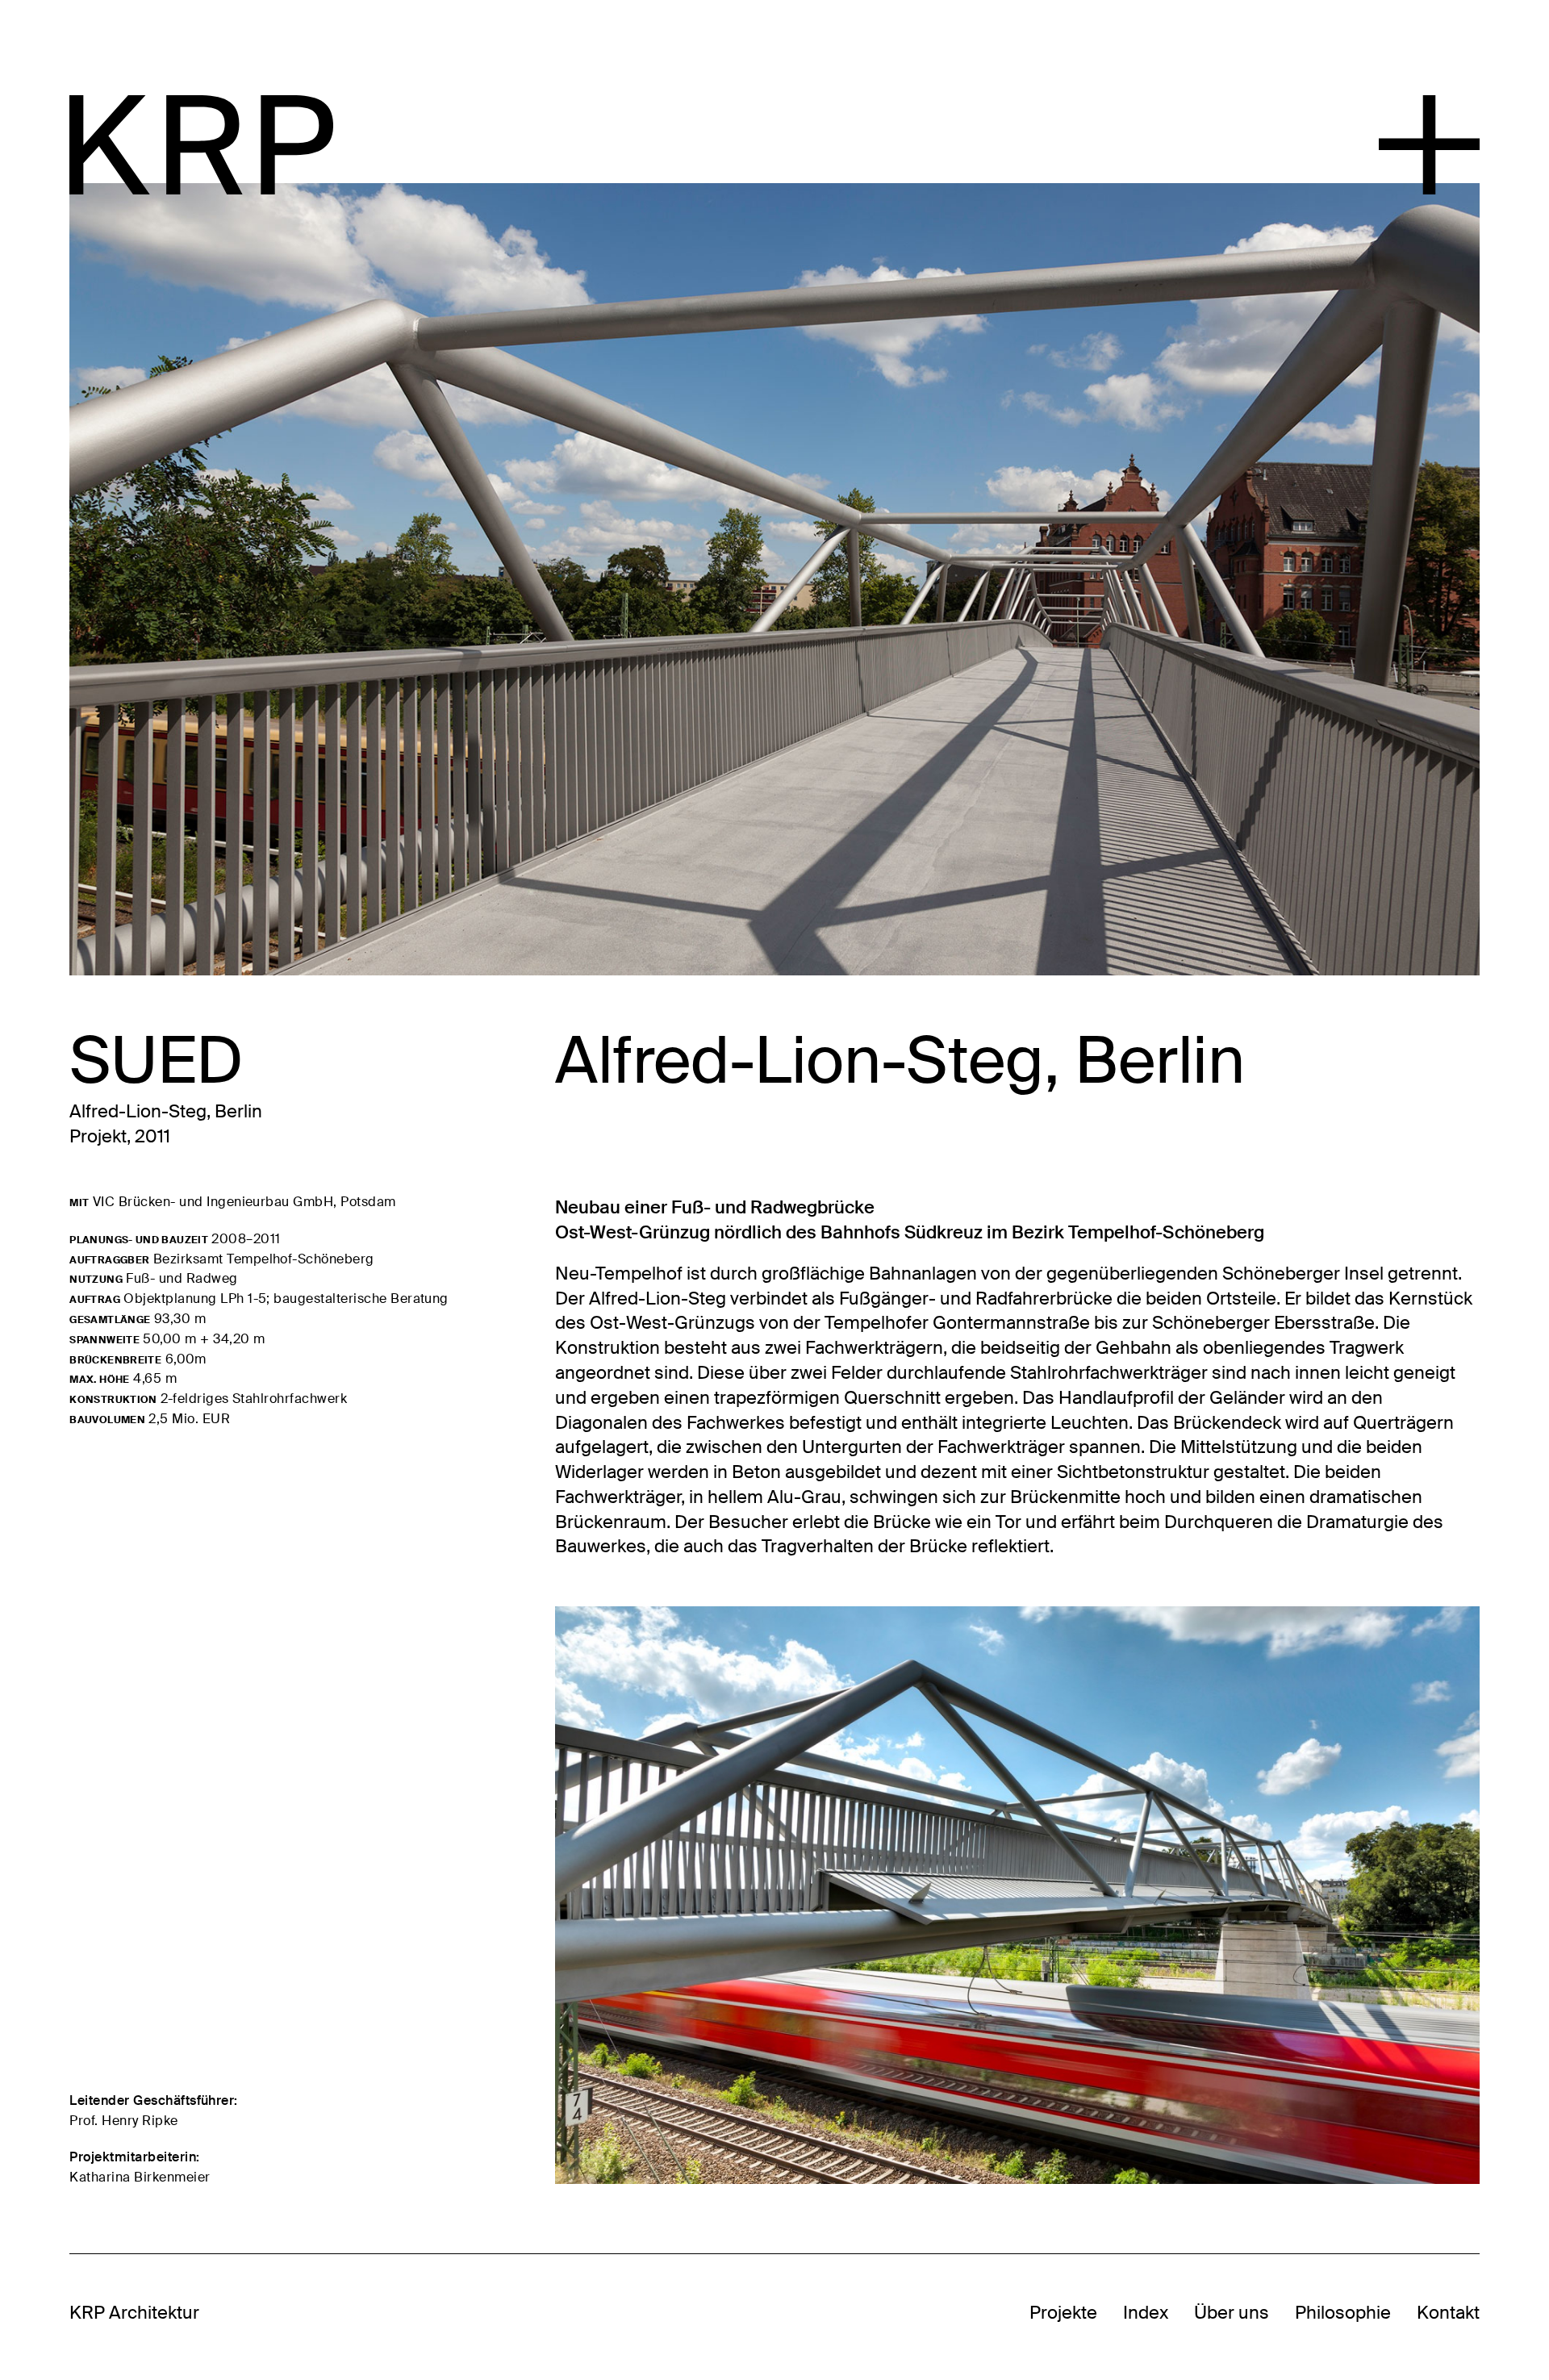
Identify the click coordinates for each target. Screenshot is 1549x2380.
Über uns (1232, 2313)
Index (1146, 2313)
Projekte (1063, 2313)
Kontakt (1448, 2313)
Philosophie (1343, 2313)
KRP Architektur (134, 2313)
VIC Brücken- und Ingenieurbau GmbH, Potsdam (244, 1202)
